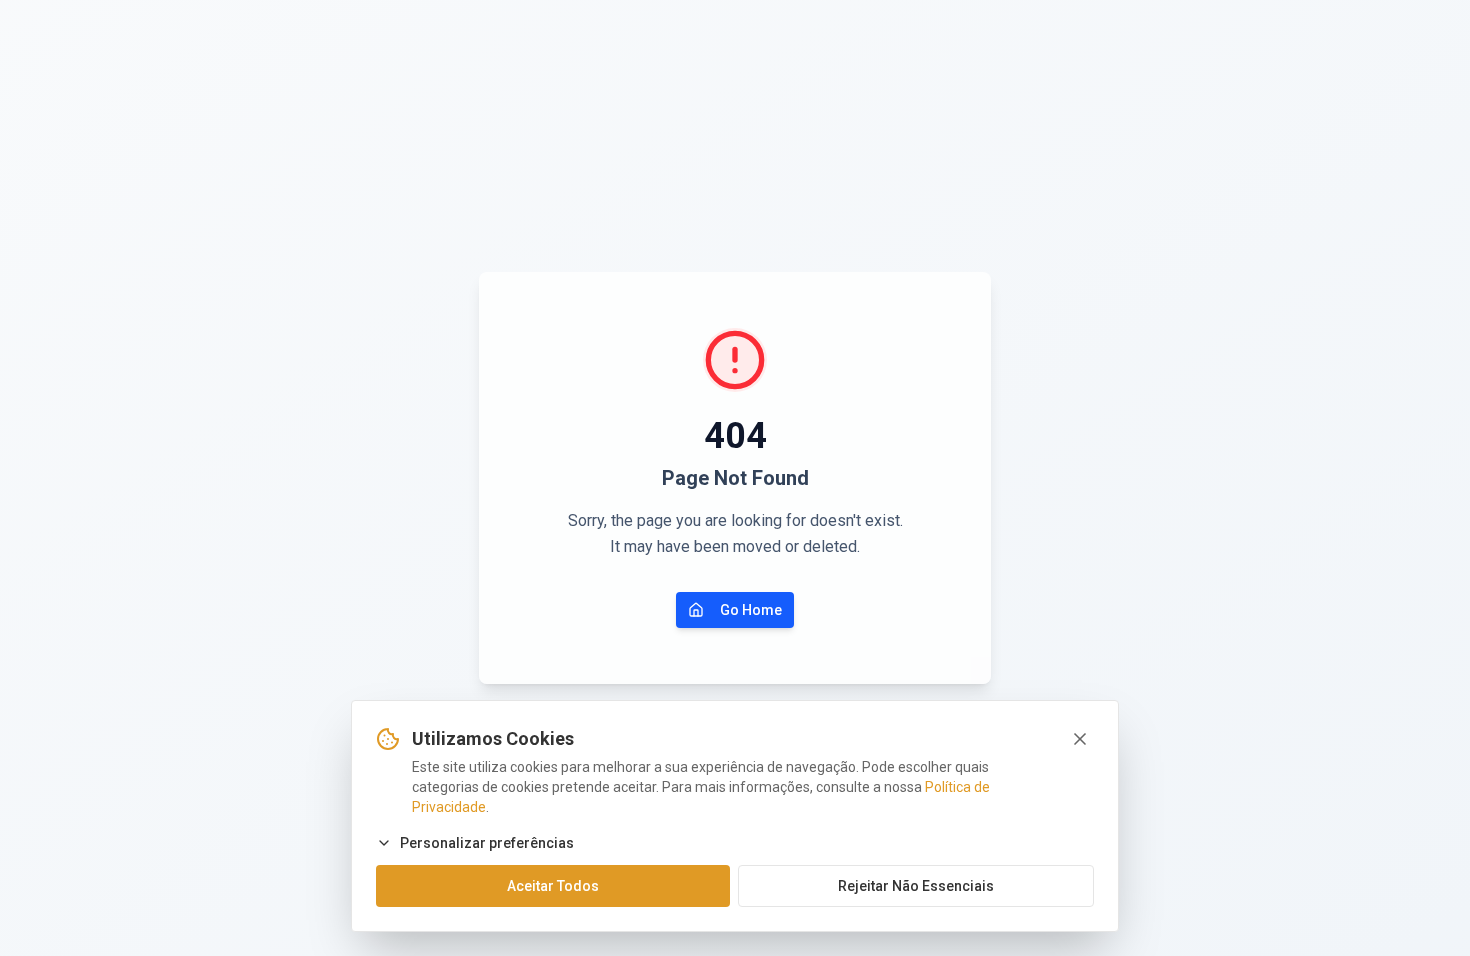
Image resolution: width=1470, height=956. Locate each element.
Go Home (751, 610)
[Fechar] (1080, 739)
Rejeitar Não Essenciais (916, 886)
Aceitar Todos (553, 886)
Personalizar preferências (487, 843)
